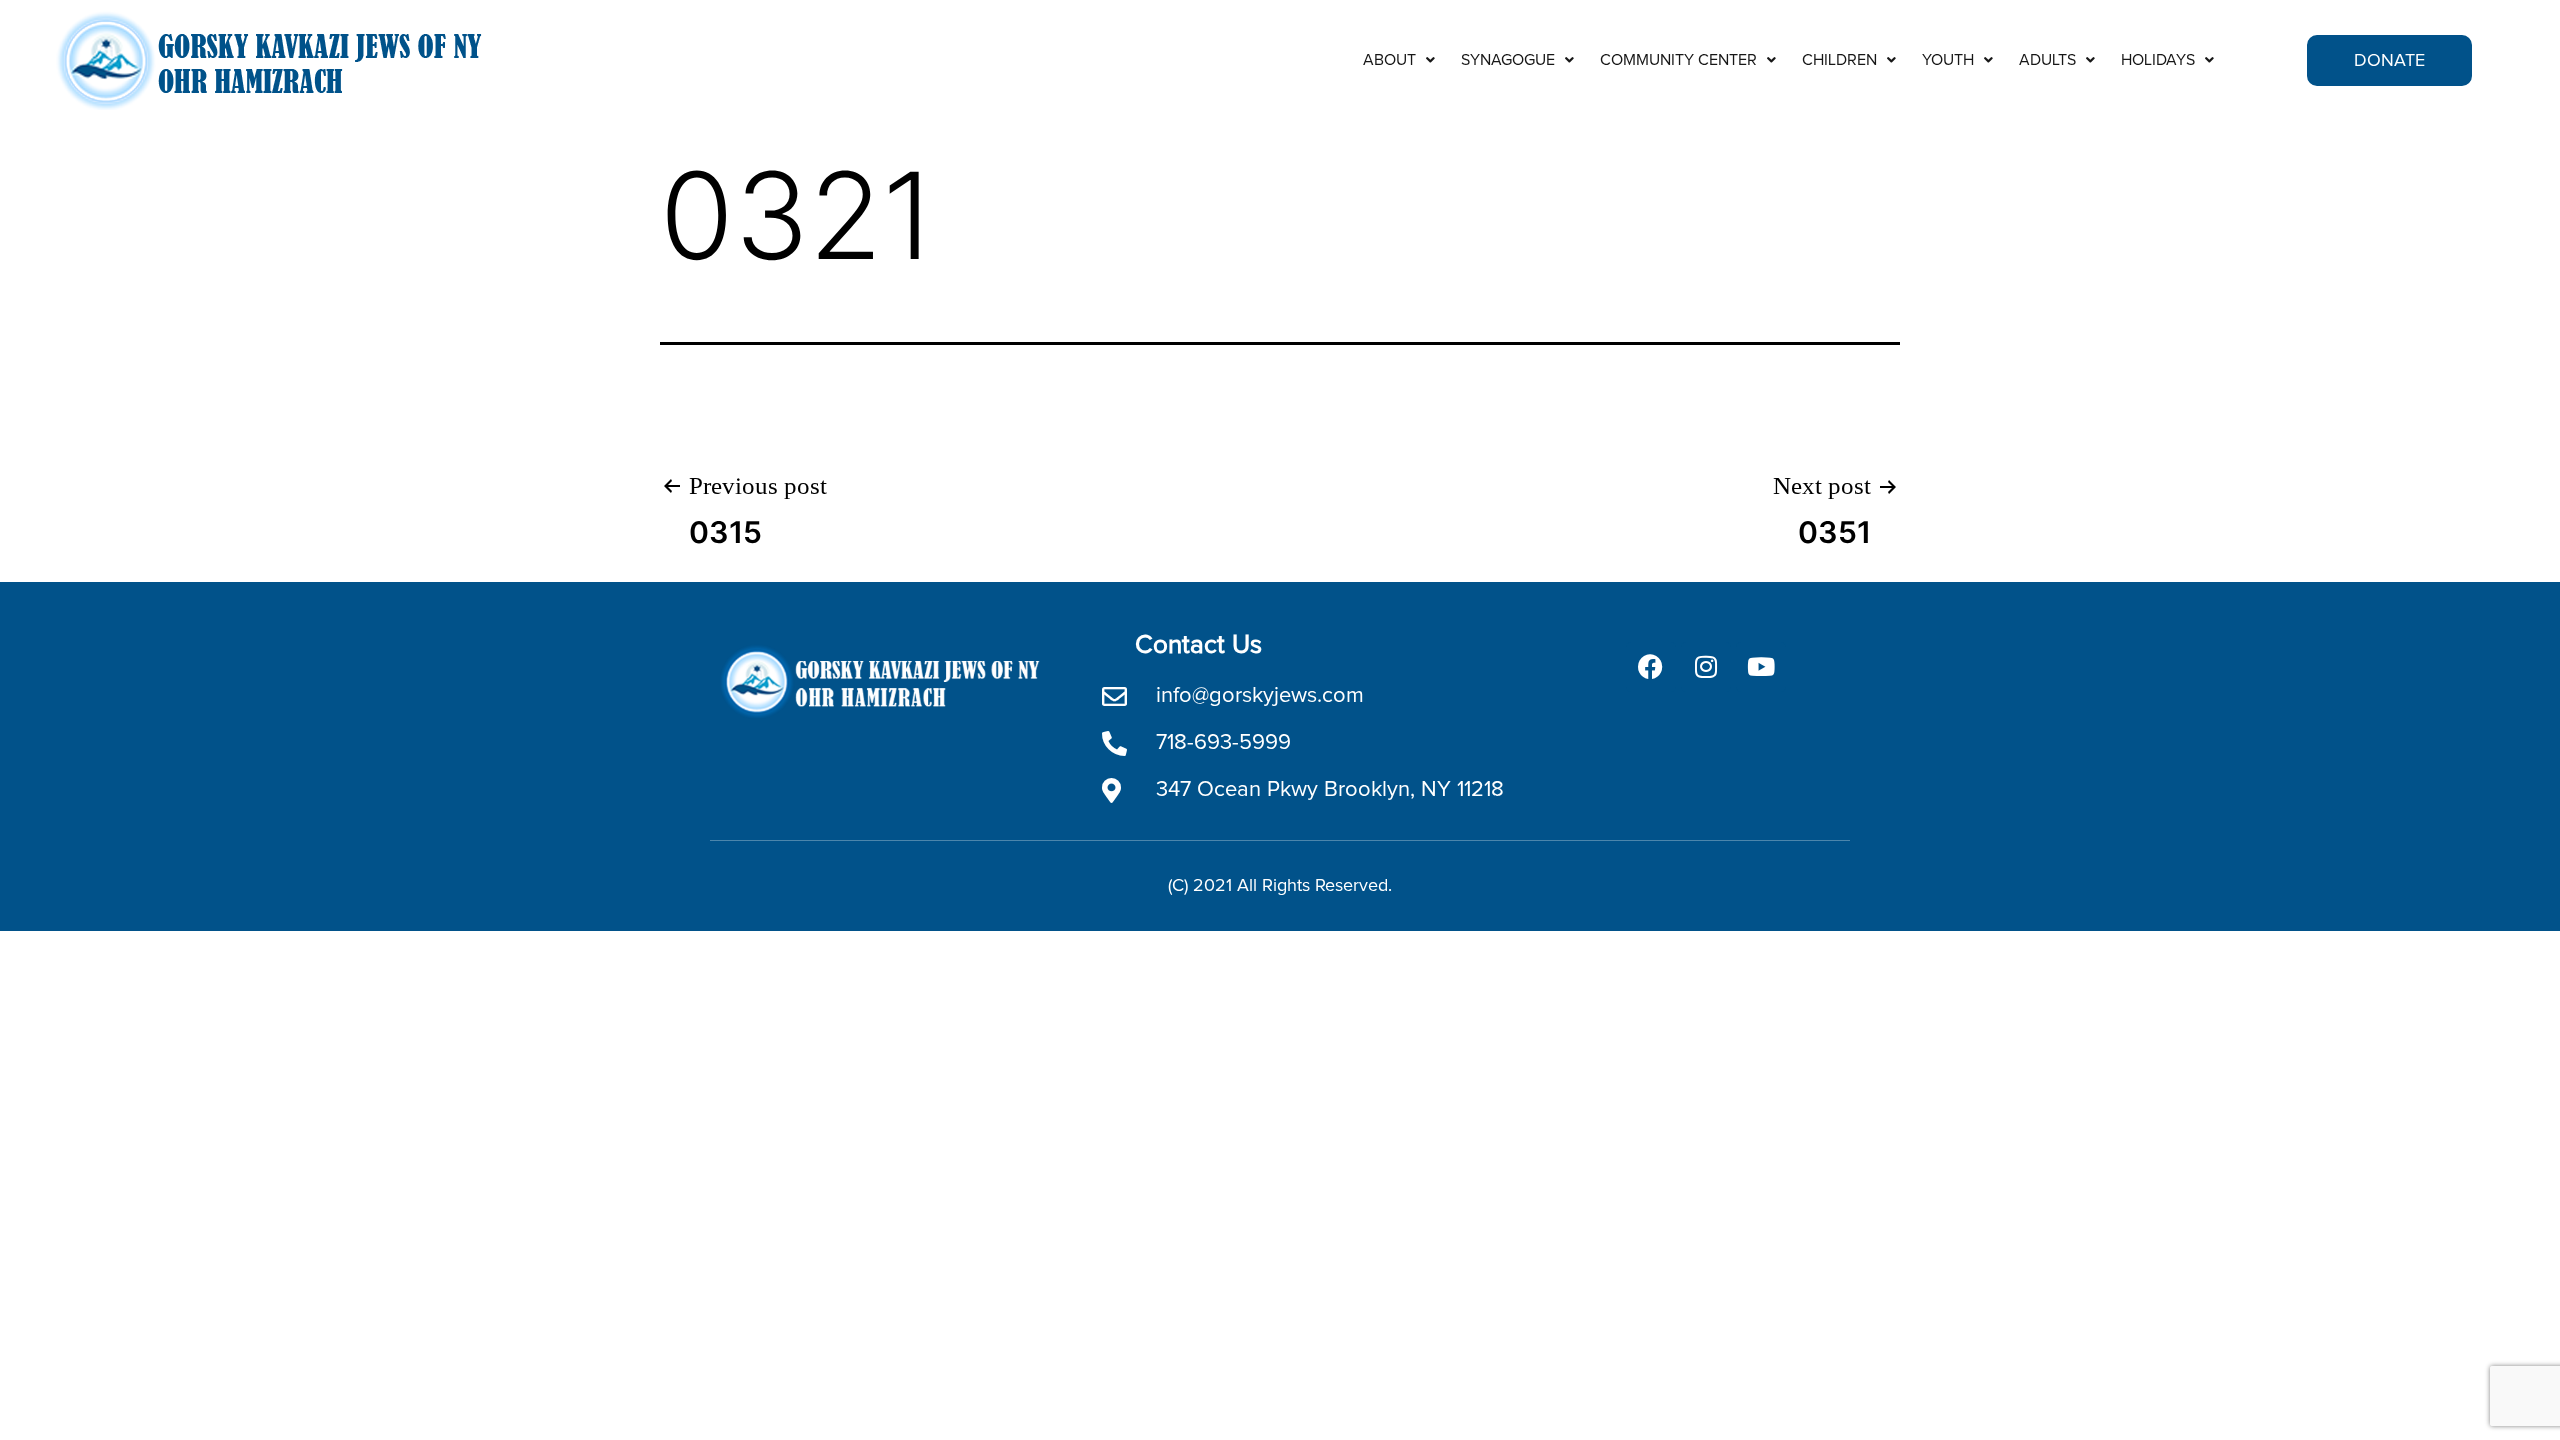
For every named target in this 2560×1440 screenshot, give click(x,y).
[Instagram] (1706, 667)
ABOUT (1389, 60)
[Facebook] (1651, 667)
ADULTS (2047, 60)
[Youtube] (1761, 667)
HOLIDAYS (2158, 60)
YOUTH (1948, 60)
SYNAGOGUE (1508, 60)
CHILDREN (1839, 60)
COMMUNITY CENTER (1678, 60)
